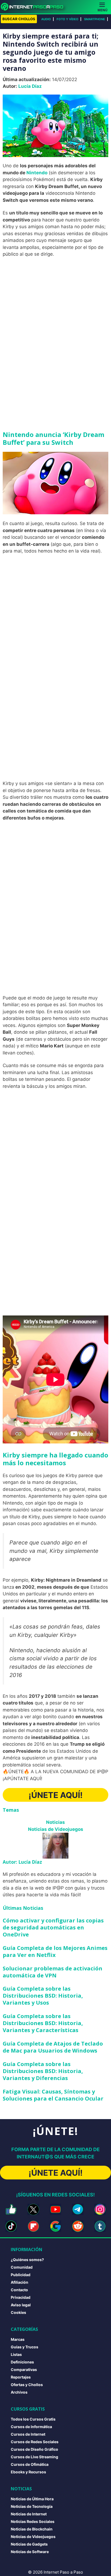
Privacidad (21, 2297)
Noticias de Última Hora (32, 2499)
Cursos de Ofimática (30, 2464)
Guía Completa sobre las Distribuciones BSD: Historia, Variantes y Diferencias (43, 2071)
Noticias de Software (30, 2552)
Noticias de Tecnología (32, 2506)
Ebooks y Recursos (28, 2472)
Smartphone (95, 19)
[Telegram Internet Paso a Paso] (78, 2209)
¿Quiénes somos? (27, 2260)
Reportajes (21, 2377)
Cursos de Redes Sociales (35, 2442)
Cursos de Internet (28, 2434)
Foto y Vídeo (67, 19)
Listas (16, 2354)
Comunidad (22, 2267)
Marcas (18, 2339)
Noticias (55, 1822)
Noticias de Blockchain (32, 2529)
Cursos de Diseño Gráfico (34, 2449)
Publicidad (21, 2275)
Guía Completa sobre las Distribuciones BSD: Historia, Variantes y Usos (43, 1996)
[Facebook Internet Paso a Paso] (11, 2209)
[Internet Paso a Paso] (34, 7)
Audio (46, 19)
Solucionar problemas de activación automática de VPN (53, 1972)
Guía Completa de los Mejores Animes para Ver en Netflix (55, 1951)
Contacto (19, 2290)
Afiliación (20, 2282)
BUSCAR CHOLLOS (19, 19)
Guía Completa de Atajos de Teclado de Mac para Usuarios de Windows (53, 2047)
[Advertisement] (55, 319)
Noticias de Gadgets (29, 2544)
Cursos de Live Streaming (34, 2457)
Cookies (18, 2312)
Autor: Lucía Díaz (22, 1862)
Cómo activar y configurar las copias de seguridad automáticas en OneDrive (53, 1927)
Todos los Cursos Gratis (33, 2419)
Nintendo (37, 173)
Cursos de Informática (31, 2427)
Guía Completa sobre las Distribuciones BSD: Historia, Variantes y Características (43, 2023)
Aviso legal (21, 2305)
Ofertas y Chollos (27, 2385)
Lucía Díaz (30, 86)
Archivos (19, 2392)
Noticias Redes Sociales (33, 2521)
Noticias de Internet (29, 2514)
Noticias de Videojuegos (56, 1829)
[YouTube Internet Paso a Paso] (55, 2209)
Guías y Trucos (25, 2347)
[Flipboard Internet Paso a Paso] (33, 2226)
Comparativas (24, 2370)
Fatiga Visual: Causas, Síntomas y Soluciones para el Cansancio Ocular (53, 2095)
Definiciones (22, 2362)
